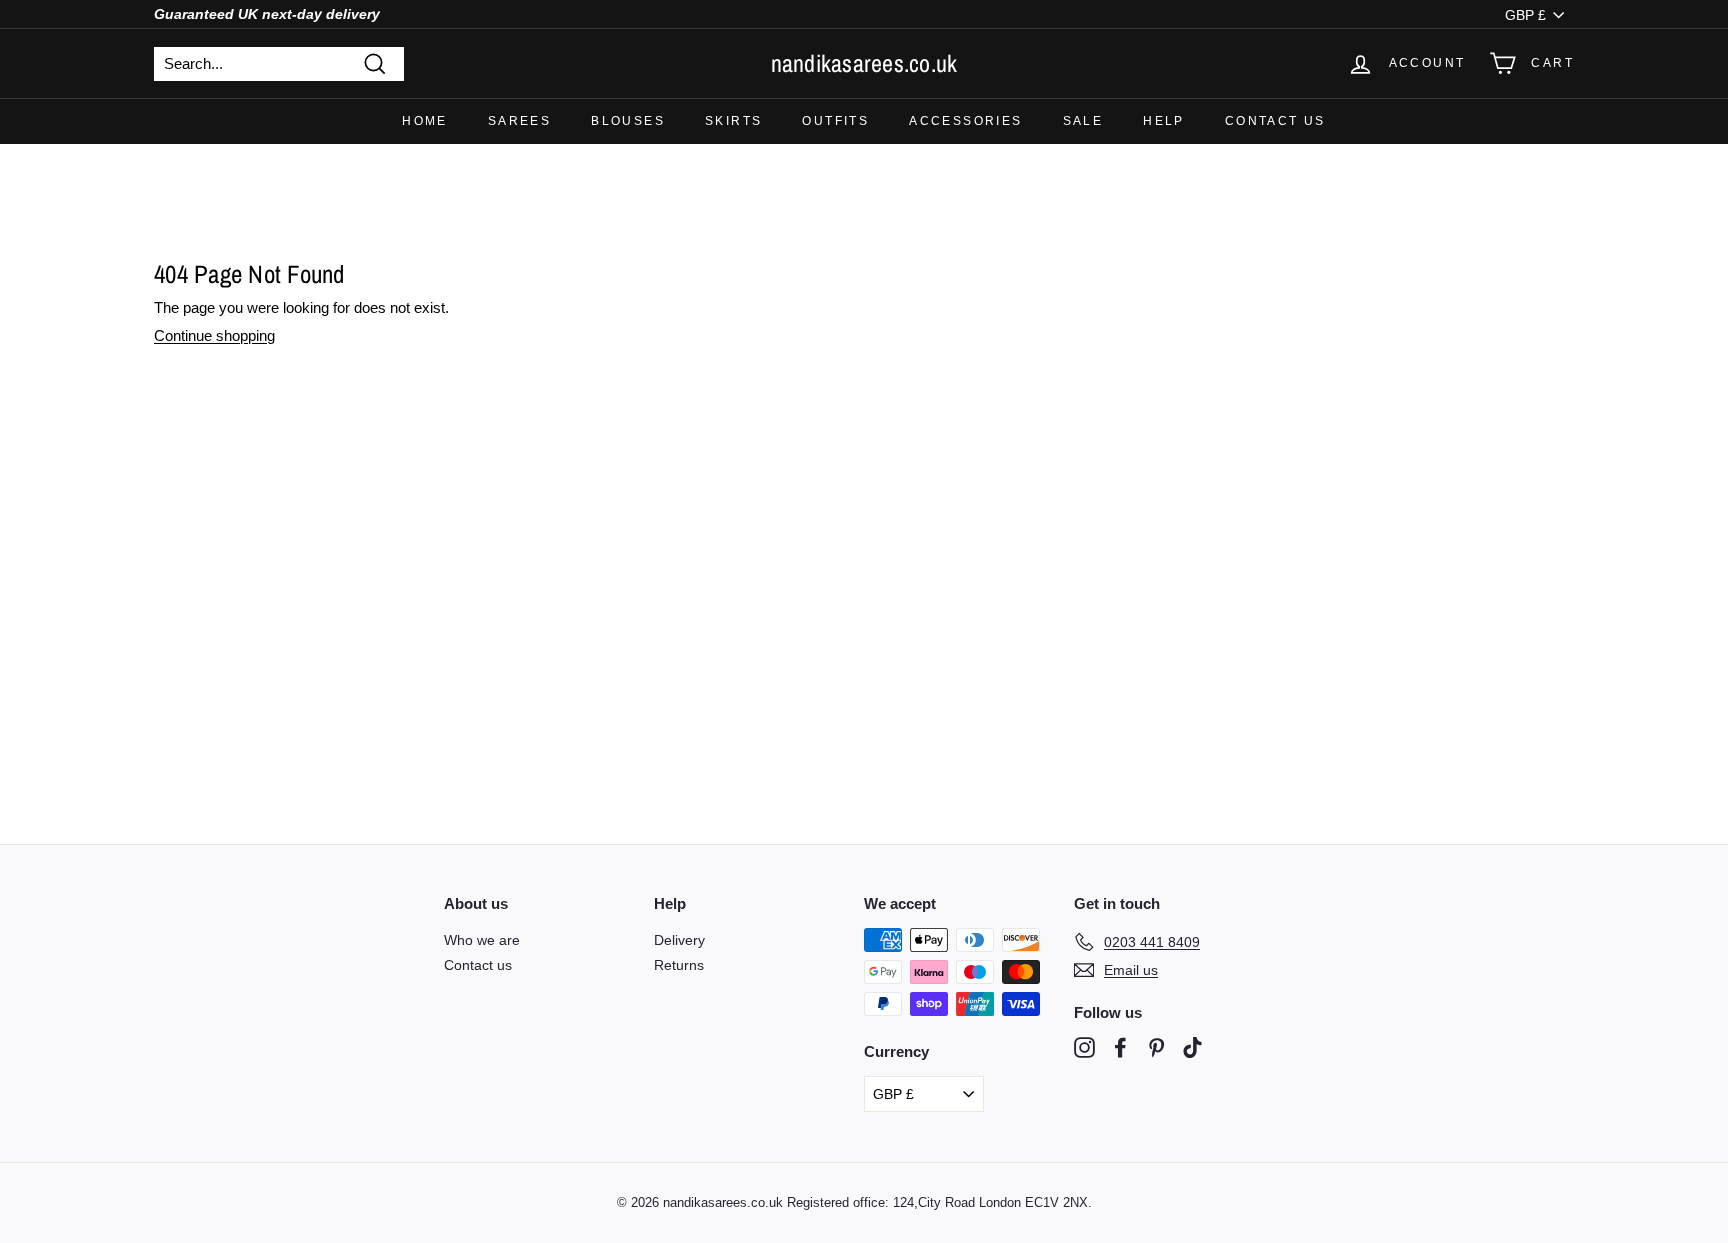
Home (425, 121)
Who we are (482, 940)
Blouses (628, 121)
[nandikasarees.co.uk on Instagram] (1084, 1047)
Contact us (1275, 121)
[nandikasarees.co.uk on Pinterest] (1156, 1047)
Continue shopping (214, 335)
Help (1164, 121)
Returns (679, 965)
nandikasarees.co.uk (864, 63)
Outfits (835, 121)
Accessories (965, 121)
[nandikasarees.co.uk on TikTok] (1192, 1047)
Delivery (679, 940)
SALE (1083, 121)
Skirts (733, 121)
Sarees (519, 121)
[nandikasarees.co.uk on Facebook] (1120, 1047)
